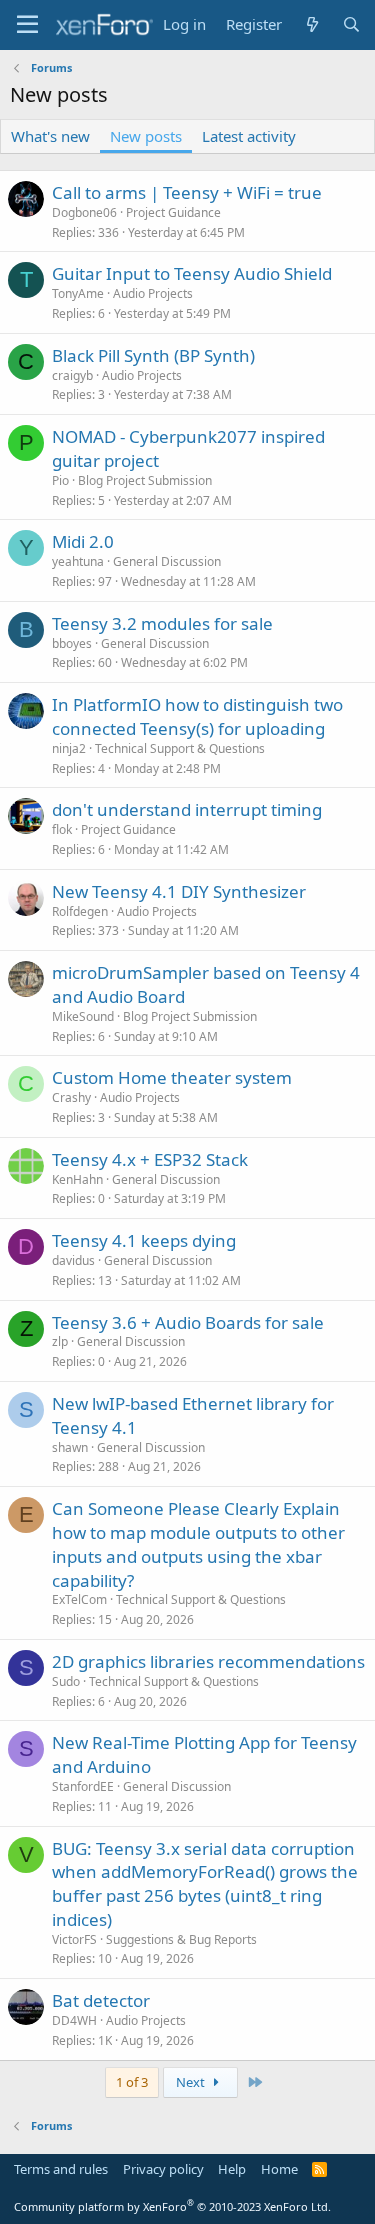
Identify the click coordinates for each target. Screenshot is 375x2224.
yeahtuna (78, 561)
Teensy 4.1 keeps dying (144, 1240)
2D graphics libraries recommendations (208, 1661)
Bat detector (101, 2000)
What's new (50, 136)
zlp (60, 1341)
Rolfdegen (80, 911)
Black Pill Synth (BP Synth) (153, 355)
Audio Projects (153, 293)
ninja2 (69, 748)
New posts (146, 136)
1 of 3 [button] (132, 2082)
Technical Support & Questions (180, 748)
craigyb (72, 375)
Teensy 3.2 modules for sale (162, 623)
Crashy (71, 1097)
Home (279, 2169)
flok (62, 829)
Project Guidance (173, 212)
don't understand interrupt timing (187, 809)
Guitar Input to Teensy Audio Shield (192, 273)
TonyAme (78, 293)
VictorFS (74, 1939)
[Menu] (27, 25)
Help (232, 2169)
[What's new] (311, 24)
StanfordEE (83, 1786)
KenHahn (77, 1179)
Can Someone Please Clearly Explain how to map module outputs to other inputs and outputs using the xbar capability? (198, 1544)
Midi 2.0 (83, 541)
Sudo (66, 1681)
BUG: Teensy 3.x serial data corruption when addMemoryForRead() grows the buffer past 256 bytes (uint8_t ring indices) (205, 1884)
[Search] (351, 24)
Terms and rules (61, 2169)
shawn (70, 1447)
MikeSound (83, 1016)
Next (192, 2082)
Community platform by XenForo (172, 2206)
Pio (60, 480)
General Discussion (167, 561)
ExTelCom (79, 1599)
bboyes (72, 643)
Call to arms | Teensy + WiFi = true (187, 192)
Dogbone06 (84, 212)
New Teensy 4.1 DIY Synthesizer (179, 891)
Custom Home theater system (172, 1077)
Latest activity (249, 136)
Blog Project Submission (145, 480)
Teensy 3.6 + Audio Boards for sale (188, 1322)
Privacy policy (163, 2169)
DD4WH (74, 2020)
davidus (73, 1260)
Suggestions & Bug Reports (181, 1939)
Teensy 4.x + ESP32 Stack (150, 1159)
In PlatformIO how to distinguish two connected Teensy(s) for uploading (197, 716)
